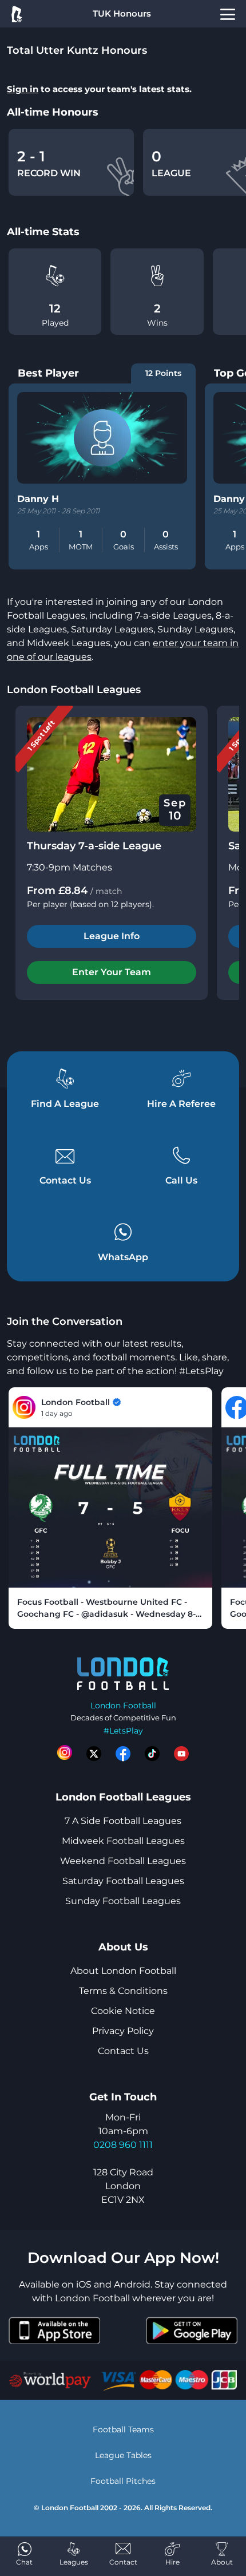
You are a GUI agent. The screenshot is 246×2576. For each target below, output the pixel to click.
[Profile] (228, 14)
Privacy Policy (123, 2031)
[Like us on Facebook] (123, 1754)
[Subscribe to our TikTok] (152, 1754)
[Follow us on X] (94, 1754)
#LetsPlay (123, 1731)
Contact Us (123, 2051)
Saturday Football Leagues (123, 1881)
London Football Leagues (74, 690)
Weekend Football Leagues (123, 1861)
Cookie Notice (123, 2011)
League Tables (123, 2455)
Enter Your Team (112, 972)
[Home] (16, 14)
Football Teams (123, 2429)
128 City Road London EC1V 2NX (123, 2186)
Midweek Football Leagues (123, 1841)
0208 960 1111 (123, 2145)
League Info (112, 936)
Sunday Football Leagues (123, 1901)
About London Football (123, 1971)
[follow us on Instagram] (65, 1754)
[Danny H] (102, 438)
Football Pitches (123, 2481)
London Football (123, 1706)
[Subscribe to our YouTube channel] (181, 1754)
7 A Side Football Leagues (123, 1821)
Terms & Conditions (123, 1991)
